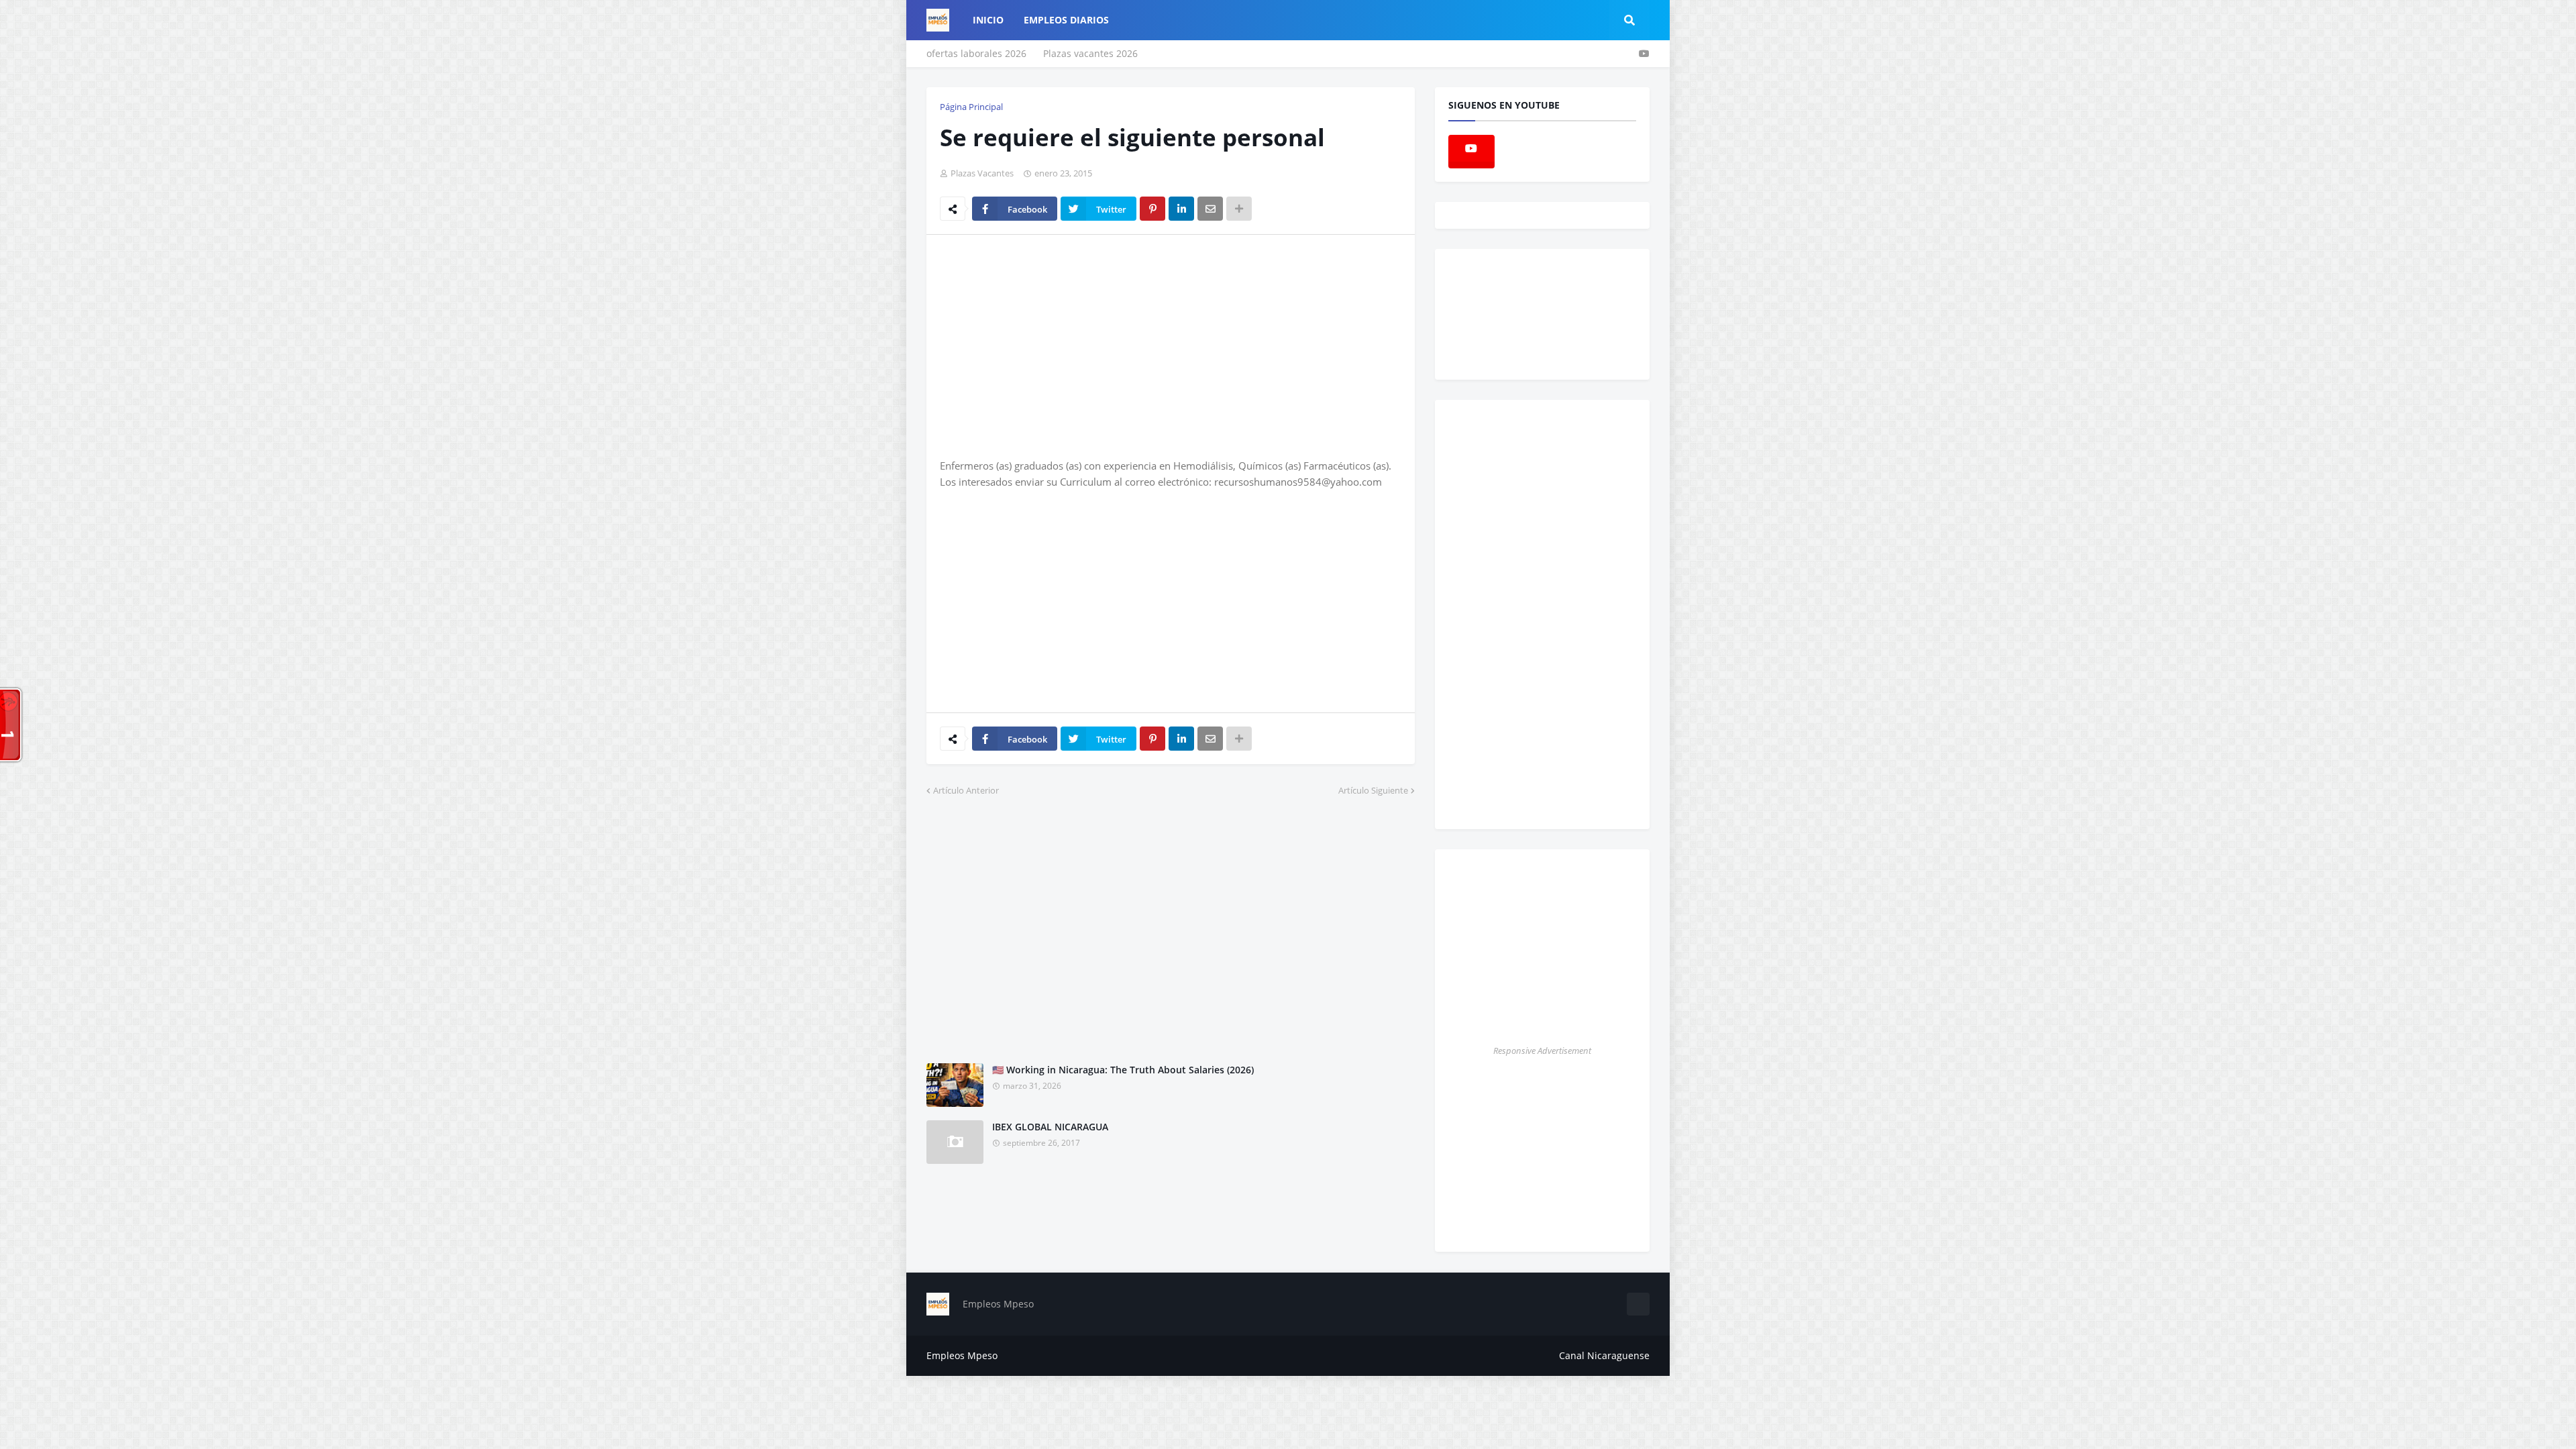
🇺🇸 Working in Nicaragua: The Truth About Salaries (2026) (1123, 1070)
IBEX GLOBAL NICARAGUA (1050, 1127)
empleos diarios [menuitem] (1066, 20)
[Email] (1210, 209)
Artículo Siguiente (1373, 790)
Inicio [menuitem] (988, 20)
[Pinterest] (1152, 209)
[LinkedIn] (1181, 209)
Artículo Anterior (966, 790)
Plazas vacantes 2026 (1090, 53)
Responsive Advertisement (1542, 1051)
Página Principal (971, 107)
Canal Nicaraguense (1604, 1355)
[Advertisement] (1053, 345)
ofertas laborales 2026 (976, 53)
